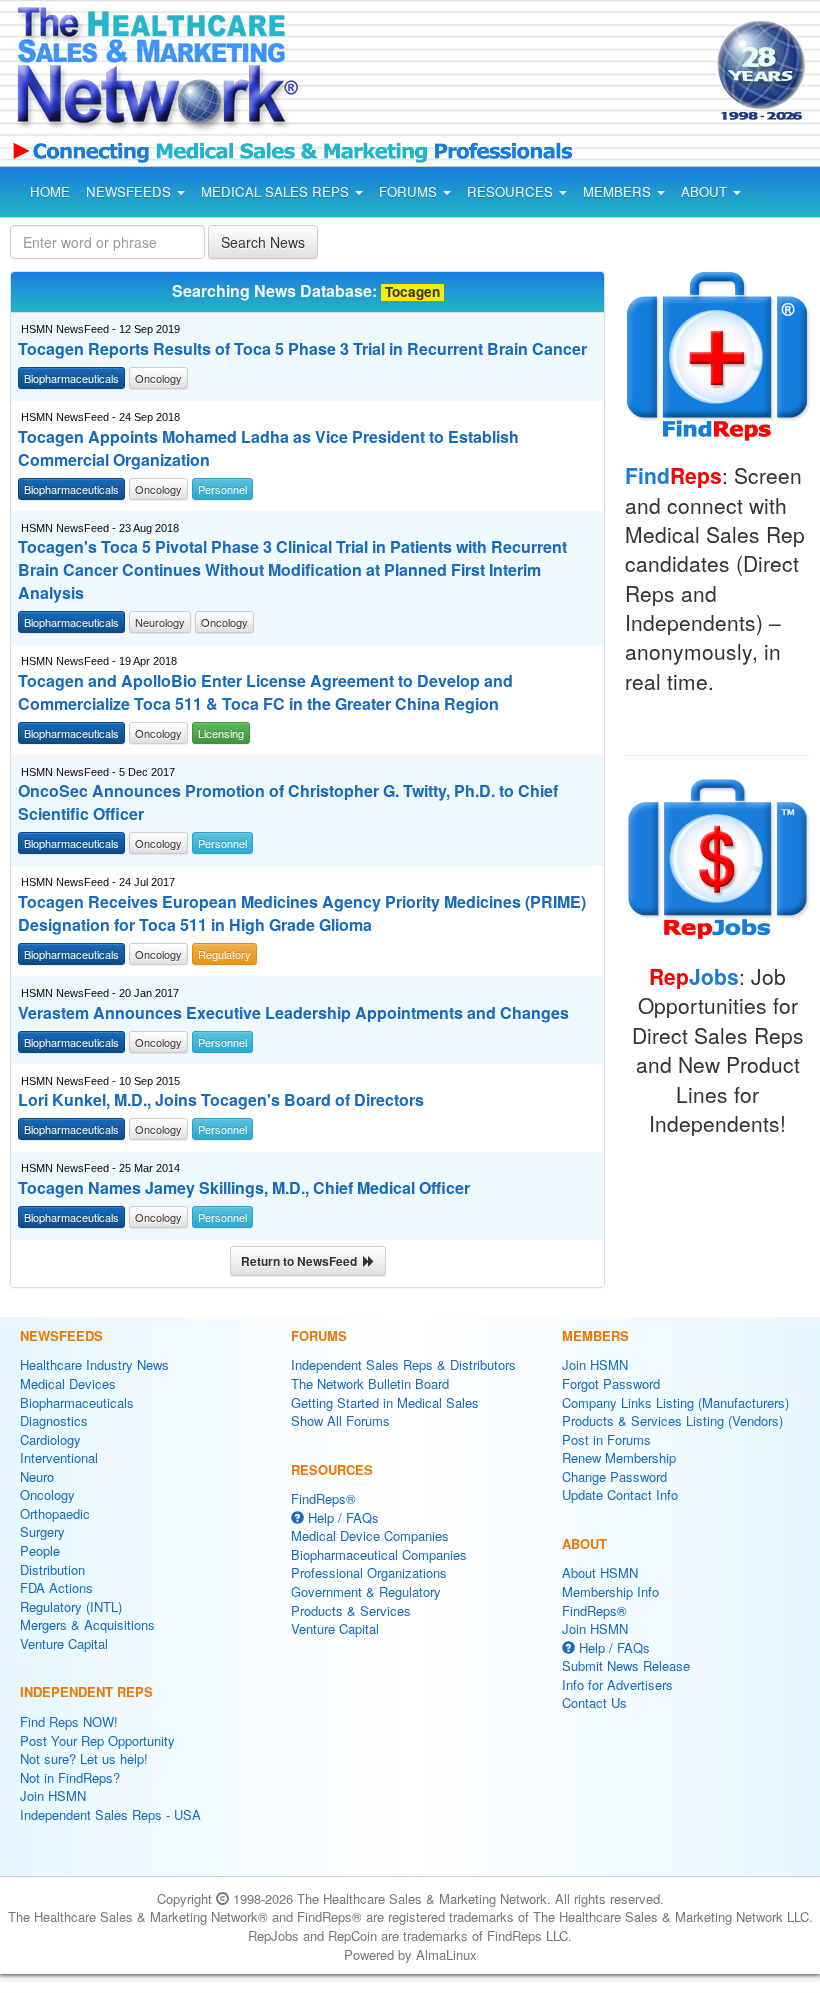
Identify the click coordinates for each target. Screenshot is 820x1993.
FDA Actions (56, 1587)
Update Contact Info (620, 1494)
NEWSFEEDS (130, 191)
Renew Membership (619, 1457)
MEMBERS (619, 191)
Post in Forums (606, 1439)
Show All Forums (340, 1420)
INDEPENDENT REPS (86, 1691)
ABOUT (706, 191)
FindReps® (323, 1498)
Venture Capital (64, 1643)
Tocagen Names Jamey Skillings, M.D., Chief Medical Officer (244, 1188)
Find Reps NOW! (69, 1721)
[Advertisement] (488, 74)
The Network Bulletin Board (370, 1383)
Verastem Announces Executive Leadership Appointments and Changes (293, 1013)
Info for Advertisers (617, 1684)
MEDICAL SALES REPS (277, 191)
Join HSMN (53, 1795)
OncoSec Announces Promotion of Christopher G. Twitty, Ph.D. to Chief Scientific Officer (288, 802)
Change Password (614, 1476)
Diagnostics (54, 1420)
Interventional (59, 1457)
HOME (50, 191)
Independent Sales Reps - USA (110, 1814)
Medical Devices (68, 1383)
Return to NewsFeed (302, 1261)
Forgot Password (611, 1383)
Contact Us (594, 1702)
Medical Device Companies (370, 1535)
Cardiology (50, 1439)
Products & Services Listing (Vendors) (672, 1420)
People (40, 1550)
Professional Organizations (369, 1572)
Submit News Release (626, 1665)
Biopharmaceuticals (77, 1402)
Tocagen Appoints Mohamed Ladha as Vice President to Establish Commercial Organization (268, 448)
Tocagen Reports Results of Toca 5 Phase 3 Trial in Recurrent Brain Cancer (302, 349)
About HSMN (600, 1572)
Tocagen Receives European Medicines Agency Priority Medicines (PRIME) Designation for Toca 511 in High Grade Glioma (302, 913)
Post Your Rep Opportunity (97, 1740)
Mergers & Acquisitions (87, 1624)
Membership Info (610, 1591)
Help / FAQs (341, 1517)
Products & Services (351, 1610)
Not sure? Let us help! (84, 1758)
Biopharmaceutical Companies (379, 1554)
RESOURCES (512, 191)
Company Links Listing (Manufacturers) (675, 1402)
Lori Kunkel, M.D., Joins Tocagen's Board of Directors (221, 1100)
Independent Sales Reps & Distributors (403, 1364)
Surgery (42, 1531)
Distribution (52, 1569)
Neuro (37, 1476)
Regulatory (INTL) (71, 1606)
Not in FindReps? (70, 1777)
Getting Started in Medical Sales (385, 1402)
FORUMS (410, 191)
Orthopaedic (55, 1513)
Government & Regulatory (366, 1591)
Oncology (47, 1494)
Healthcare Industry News (94, 1364)
